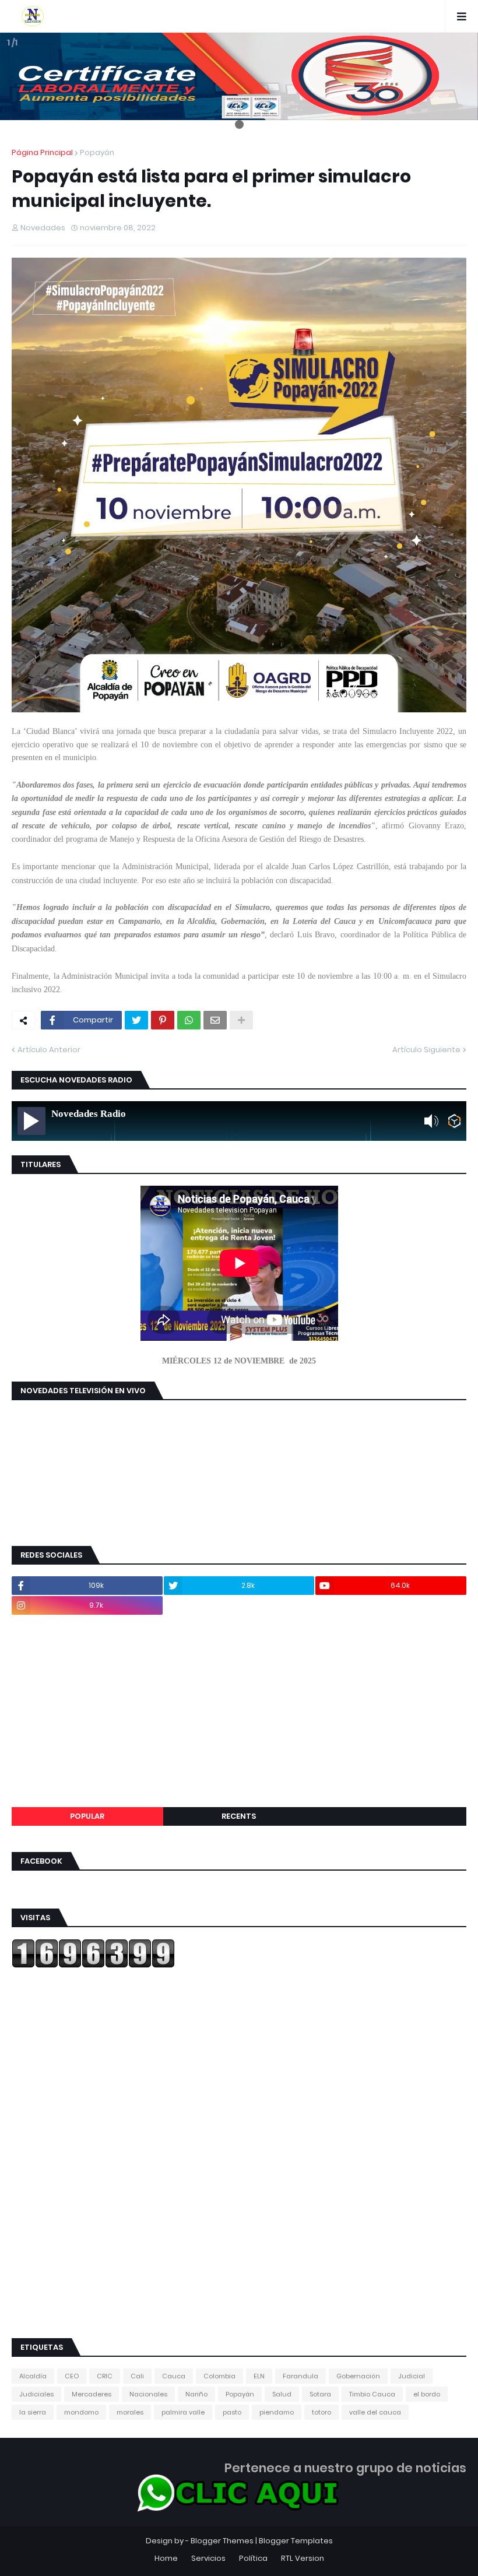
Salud (282, 2394)
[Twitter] (136, 1020)
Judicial (412, 2376)
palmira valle (183, 2412)
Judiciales (36, 2394)
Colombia (219, 2376)
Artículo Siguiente (426, 1050)
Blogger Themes (222, 2541)
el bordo (427, 2394)
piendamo (277, 2412)
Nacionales (148, 2394)
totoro (321, 2412)
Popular (87, 1816)
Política (253, 2558)
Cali (137, 2376)
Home (166, 2558)
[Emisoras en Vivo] (454, 1121)
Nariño (196, 2394)
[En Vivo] (31, 1121)
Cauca (174, 2376)
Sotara (320, 2394)
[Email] (215, 1020)
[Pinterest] (163, 1020)
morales (130, 2412)
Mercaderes (92, 2394)
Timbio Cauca (372, 2394)
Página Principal (42, 152)
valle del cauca (375, 2412)
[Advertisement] (239, 1711)
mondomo (81, 2412)
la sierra (33, 2412)
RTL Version (303, 2558)
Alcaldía (33, 2376)
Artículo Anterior (49, 1050)
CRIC (105, 2376)
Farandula (300, 2376)
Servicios (208, 2558)
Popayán (97, 152)
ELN (259, 2376)
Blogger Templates (296, 2541)
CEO (72, 2376)
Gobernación (358, 2376)
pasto (232, 2412)
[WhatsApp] (189, 1020)
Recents (239, 1816)
